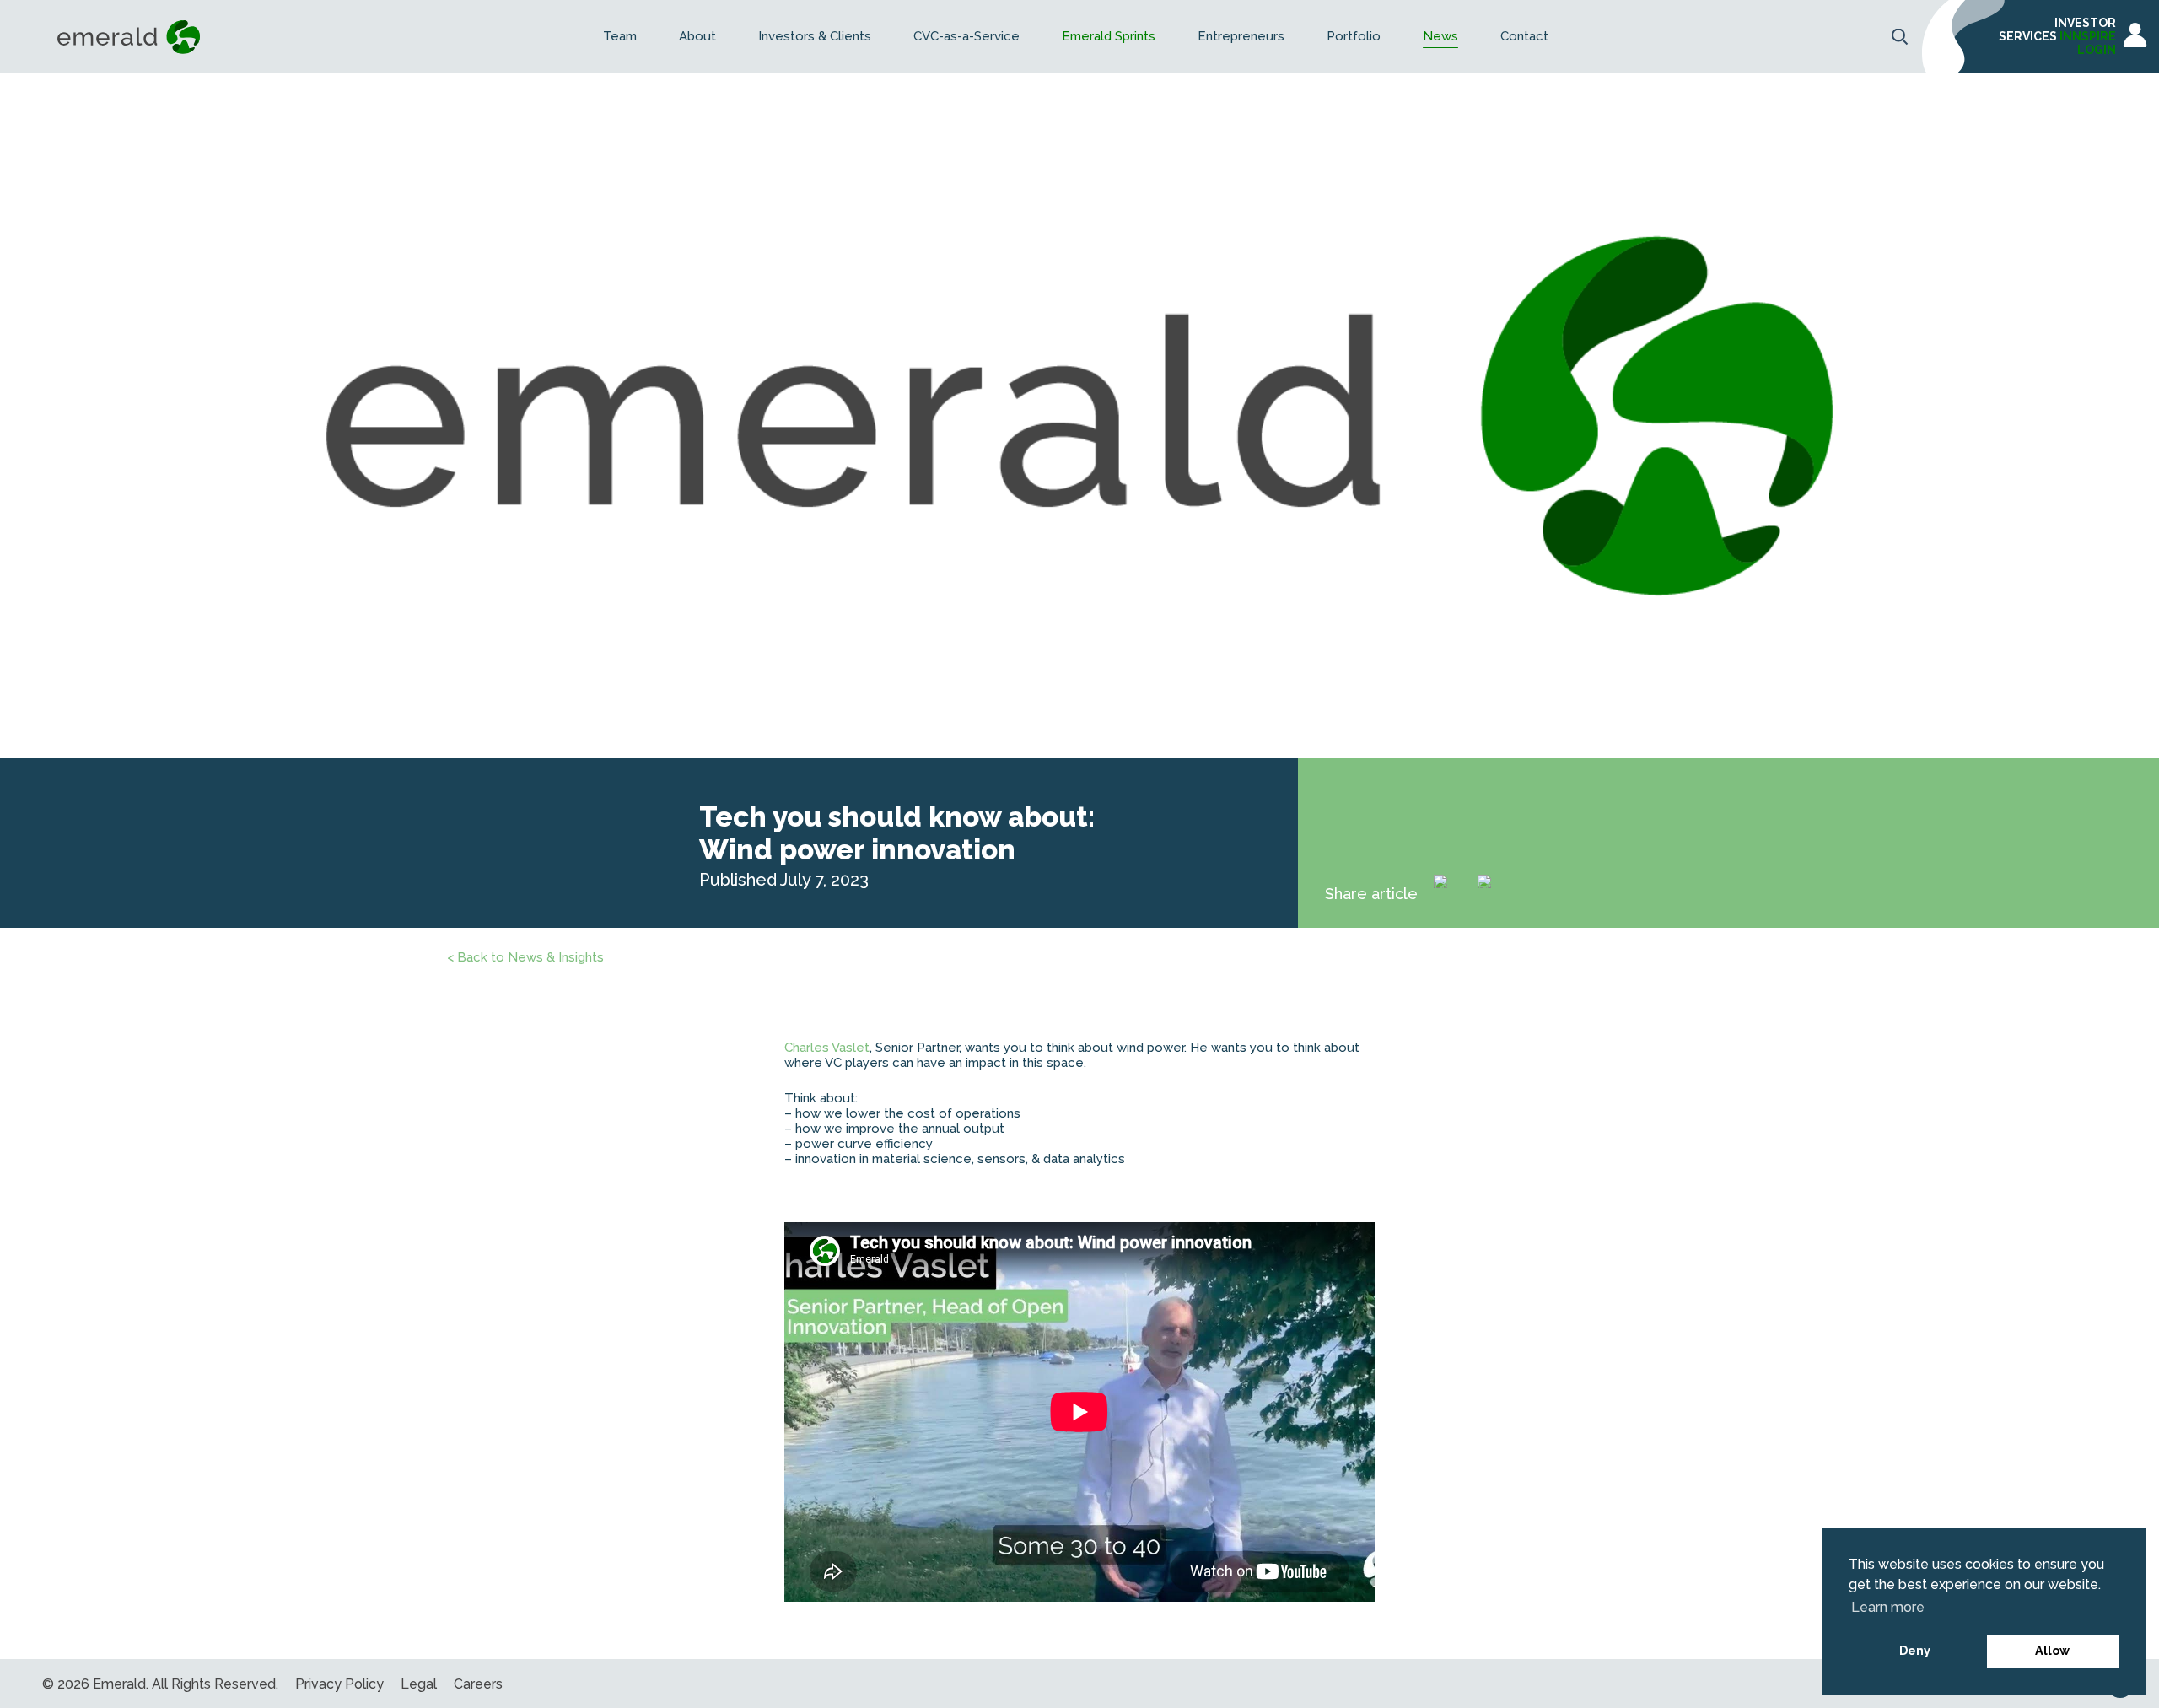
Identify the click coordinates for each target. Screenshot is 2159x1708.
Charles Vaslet (827, 1048)
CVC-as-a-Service (966, 37)
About (697, 37)
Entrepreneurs (1241, 37)
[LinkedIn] (1452, 893)
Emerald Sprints (1109, 37)
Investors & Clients (815, 37)
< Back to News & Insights (525, 957)
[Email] (1496, 893)
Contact (1524, 37)
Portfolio (1354, 37)
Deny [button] (1915, 1650)
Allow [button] (2052, 1650)
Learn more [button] (1888, 1607)
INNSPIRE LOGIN (2088, 43)
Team (620, 37)
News (1440, 37)
